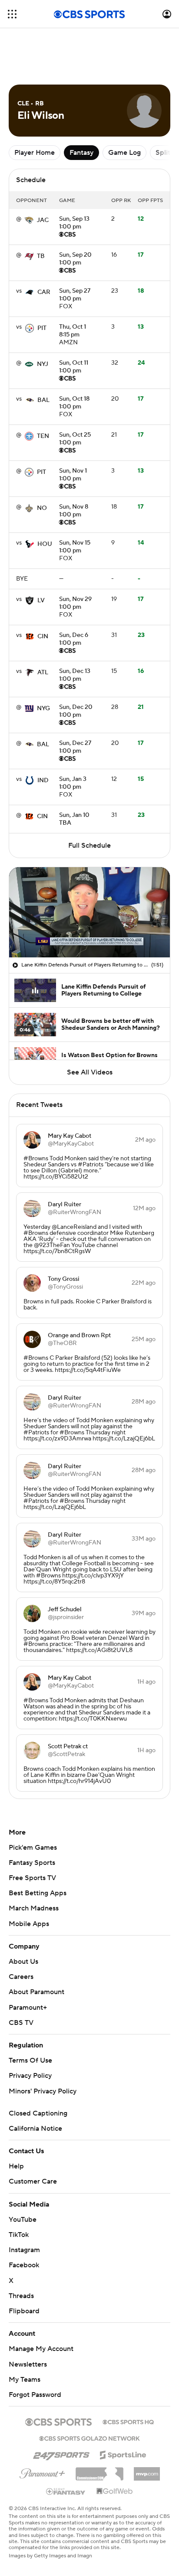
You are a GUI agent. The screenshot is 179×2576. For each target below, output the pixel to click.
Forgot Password (35, 2395)
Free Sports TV (32, 1878)
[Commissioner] (99, 2471)
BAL (43, 400)
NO (42, 508)
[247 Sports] (61, 2453)
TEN (43, 436)
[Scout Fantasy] (66, 2491)
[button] (12, 14)
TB (41, 256)
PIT (42, 328)
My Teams (25, 2380)
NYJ (43, 364)
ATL (43, 673)
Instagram (24, 2250)
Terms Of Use (30, 2060)
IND (43, 780)
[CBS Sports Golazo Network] (89, 2438)
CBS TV (21, 2023)
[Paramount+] (42, 2472)
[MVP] (147, 2471)
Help (16, 2166)
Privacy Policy (30, 2076)
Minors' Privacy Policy (43, 2091)
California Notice (35, 2129)
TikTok (19, 2235)
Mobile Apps (29, 1924)
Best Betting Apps (38, 1893)
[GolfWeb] (115, 2491)
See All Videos (90, 1072)
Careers (21, 1977)
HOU (45, 544)
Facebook (24, 2265)
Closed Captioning (38, 2113)
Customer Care (33, 2181)
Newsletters (28, 2364)
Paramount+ (28, 2008)
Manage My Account (41, 2349)
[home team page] (29, 220)
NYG (43, 708)
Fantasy (81, 153)
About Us (23, 1962)
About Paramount (36, 1992)
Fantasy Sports (32, 1863)
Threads (21, 2296)
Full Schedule (89, 846)
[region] (89, 912)
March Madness (34, 1908)
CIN (43, 637)
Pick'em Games (33, 1848)
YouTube (23, 2220)
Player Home (35, 153)
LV (41, 601)
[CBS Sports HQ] (128, 2421)
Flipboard (24, 2311)
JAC (43, 220)
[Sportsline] (123, 2454)
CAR (44, 292)
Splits (164, 153)
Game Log (124, 153)
